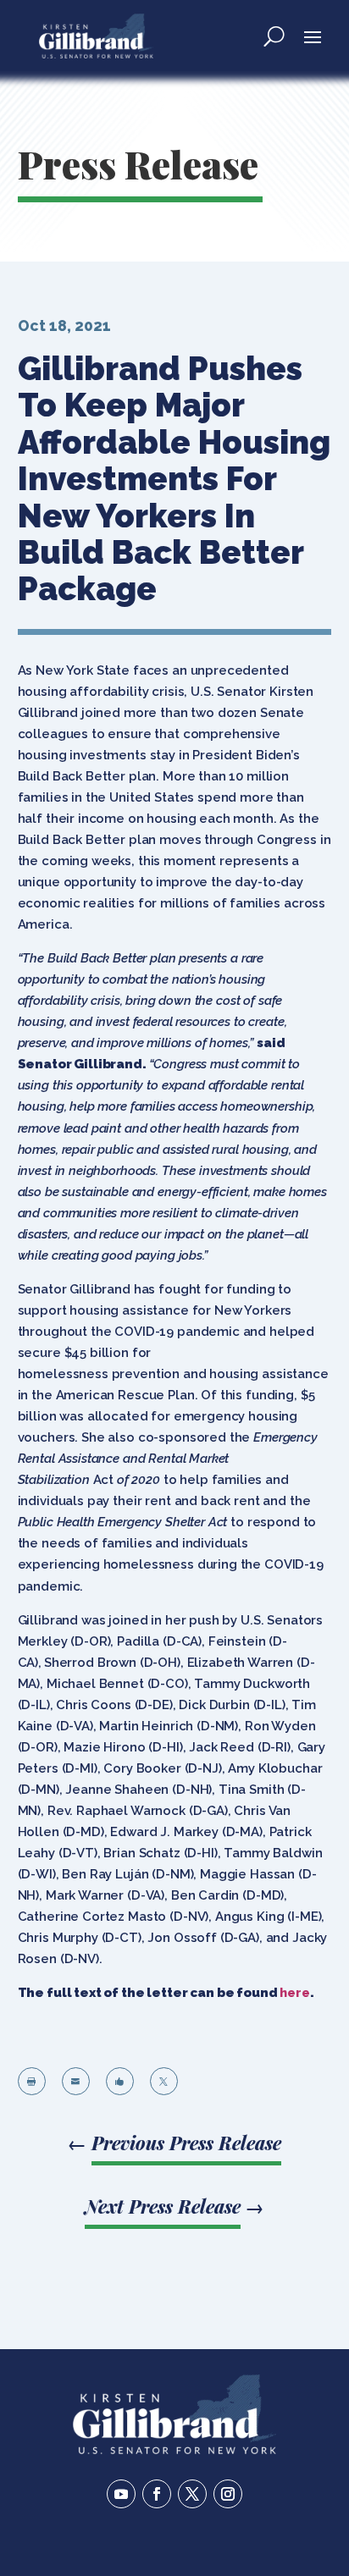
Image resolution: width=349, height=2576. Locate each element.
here (294, 1993)
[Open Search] (274, 36)
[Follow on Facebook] (157, 2494)
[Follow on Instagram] (228, 2494)
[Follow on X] (192, 2494)
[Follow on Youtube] (121, 2494)
